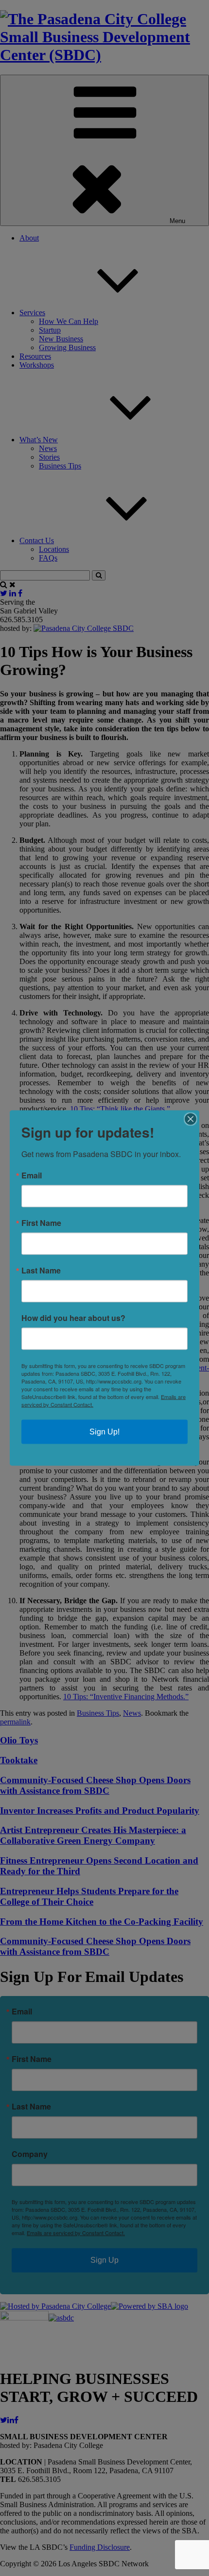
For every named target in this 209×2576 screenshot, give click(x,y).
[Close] (191, 1119)
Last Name (41, 1271)
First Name (41, 1223)
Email (32, 1175)
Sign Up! (104, 1432)
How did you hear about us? (73, 1318)
